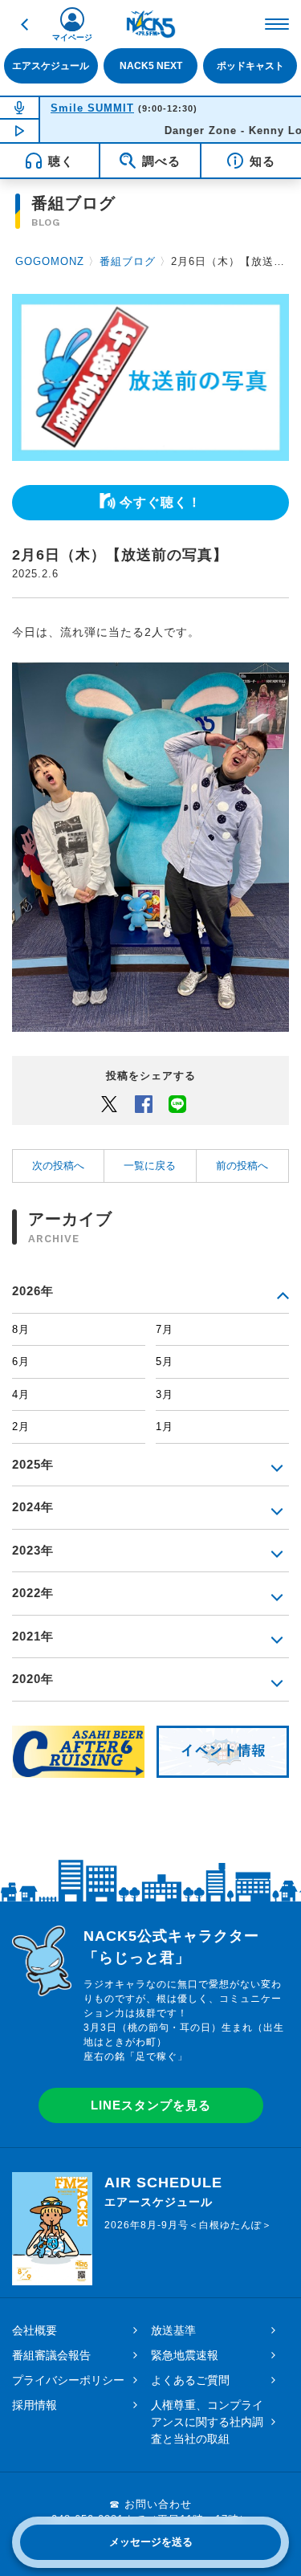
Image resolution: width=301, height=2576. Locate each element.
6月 (21, 1361)
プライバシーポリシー (68, 2380)
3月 (165, 1394)
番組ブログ (128, 261)
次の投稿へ (58, 1166)
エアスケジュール (51, 65)
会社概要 (35, 2330)
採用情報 (35, 2405)
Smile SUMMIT (92, 108)
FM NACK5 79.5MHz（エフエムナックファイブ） (151, 24)
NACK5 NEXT (151, 65)
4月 (21, 1394)
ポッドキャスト (250, 65)
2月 (21, 1427)
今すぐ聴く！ (161, 502)
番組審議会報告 (51, 2355)
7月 (165, 1329)
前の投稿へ (242, 1166)
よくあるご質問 (190, 2380)
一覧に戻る (150, 1166)
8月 (21, 1329)
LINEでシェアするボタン (177, 1103)
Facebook (144, 1103)
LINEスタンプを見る (151, 2105)
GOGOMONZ (50, 261)
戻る (24, 24)
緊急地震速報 (185, 2355)
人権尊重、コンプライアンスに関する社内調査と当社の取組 (207, 2422)
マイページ (72, 37)
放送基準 (173, 2330)
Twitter (109, 1103)
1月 (165, 1427)
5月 (165, 1361)
